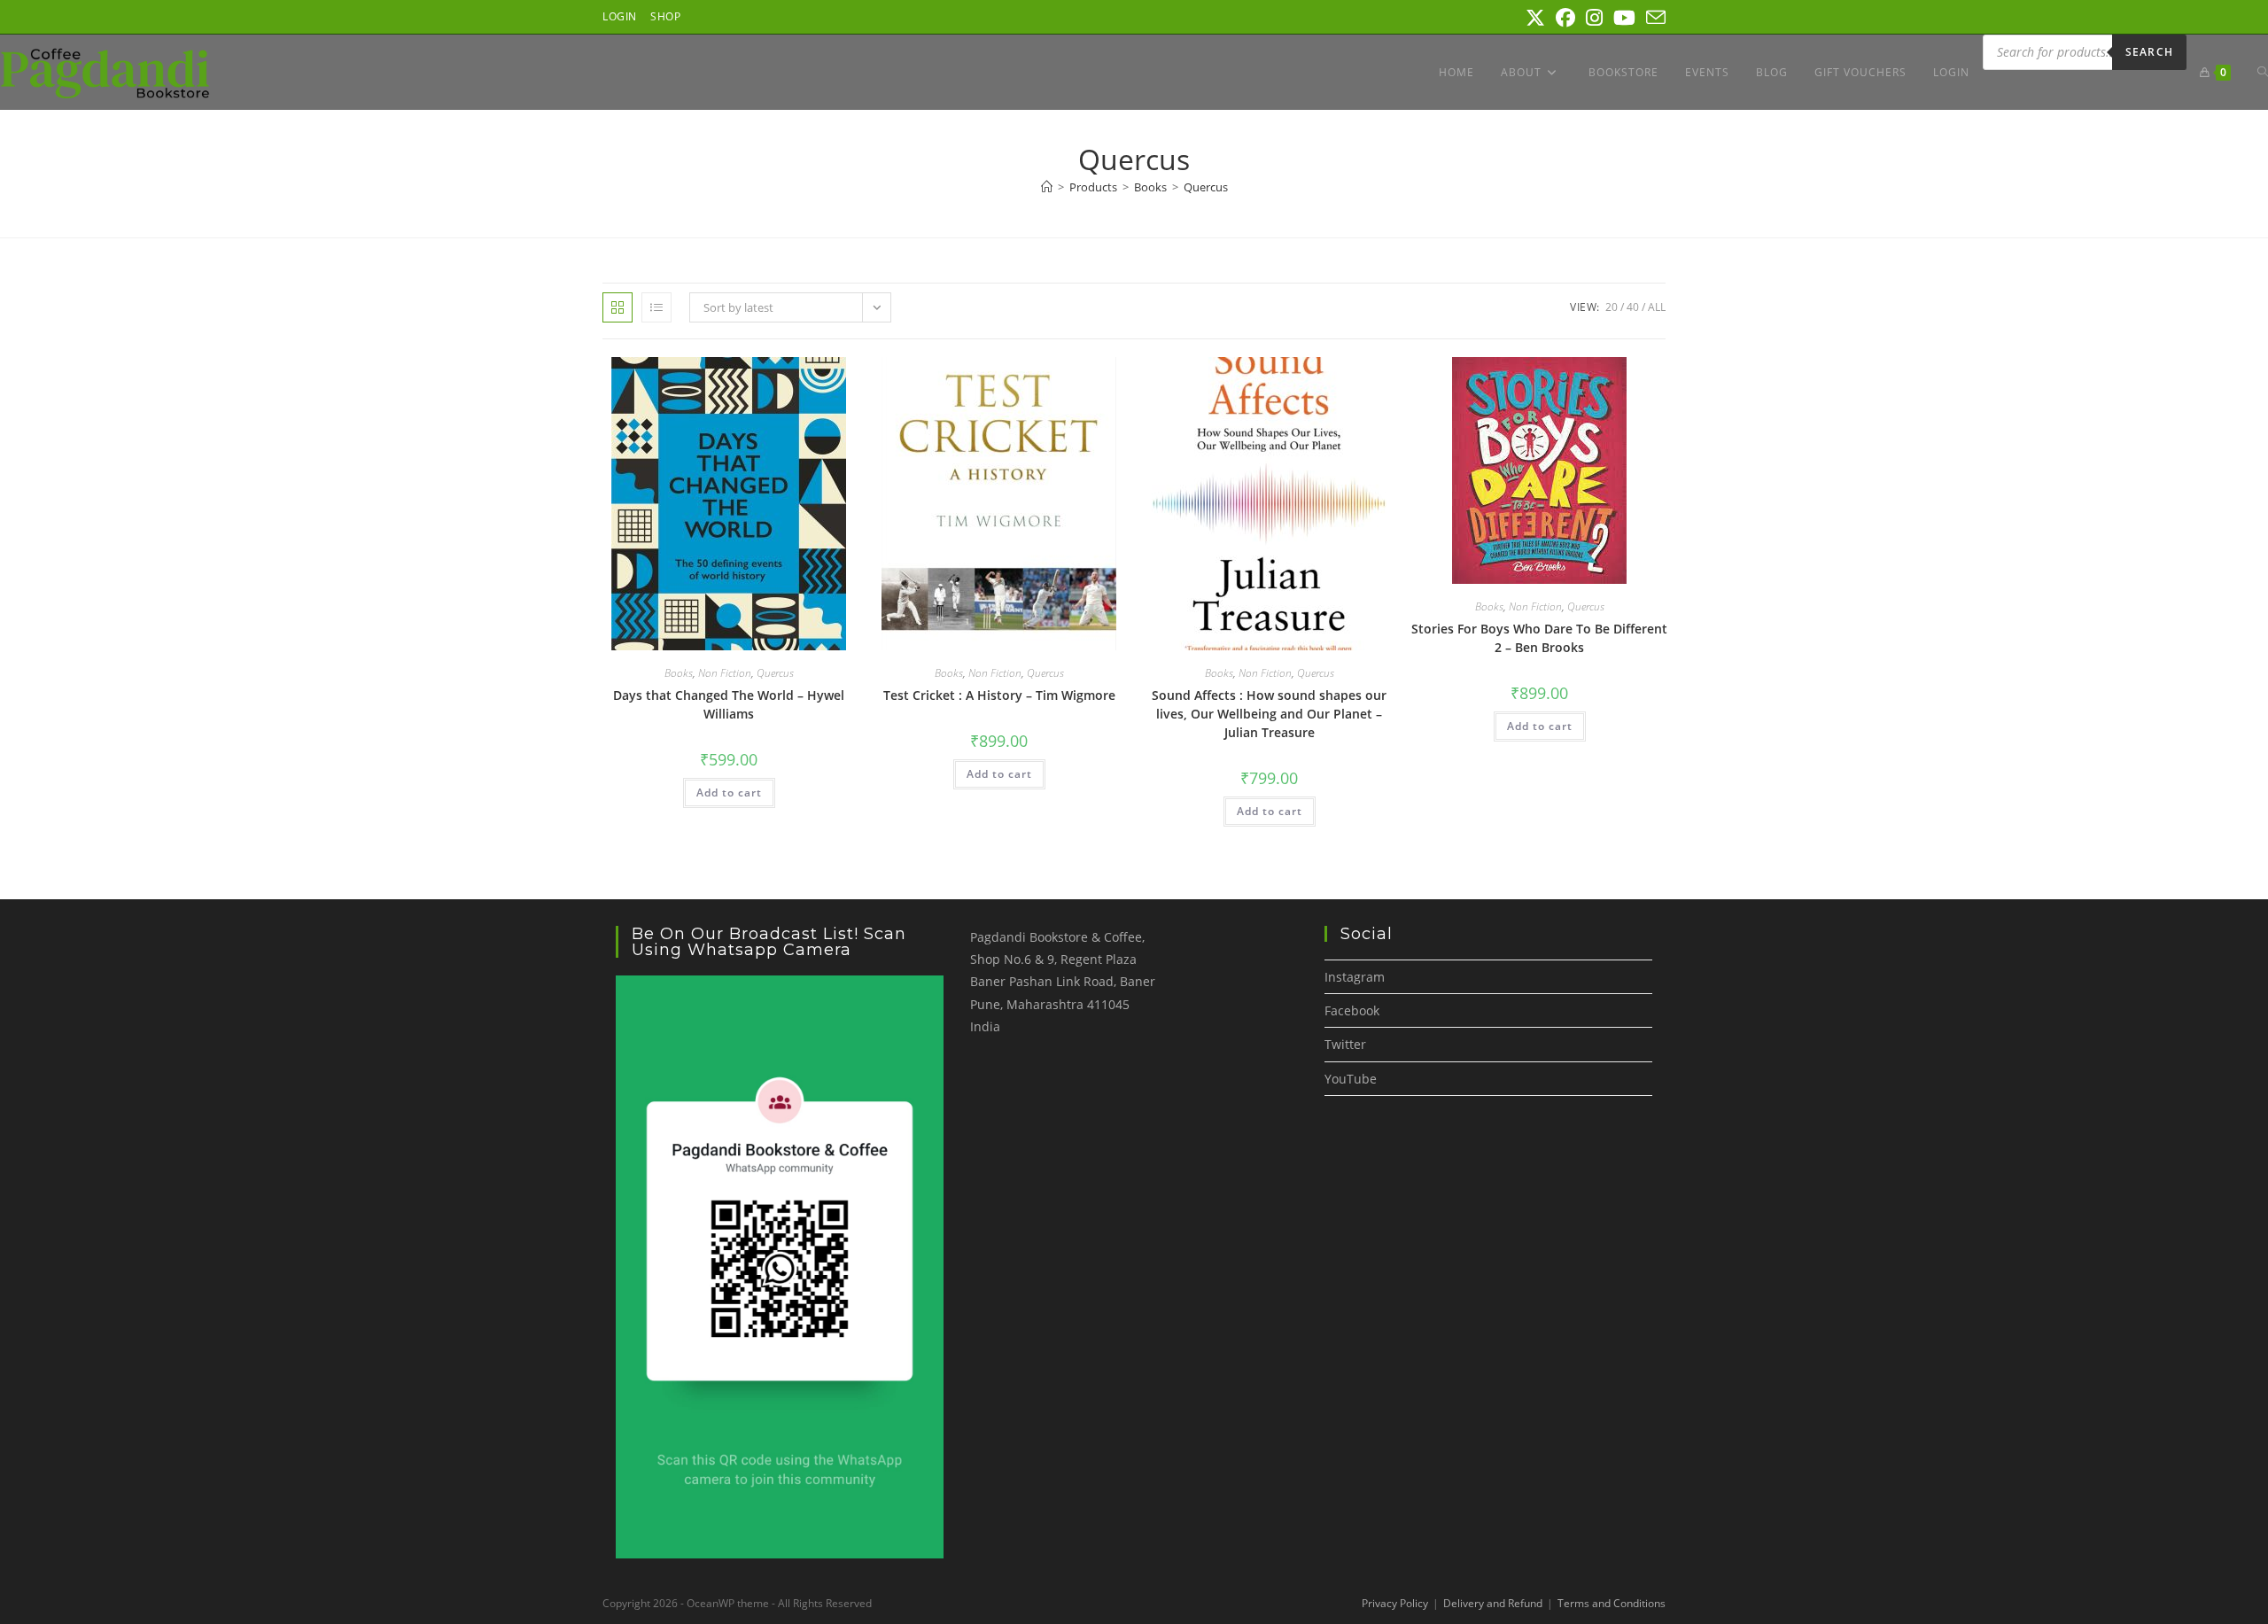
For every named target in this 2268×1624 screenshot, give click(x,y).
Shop (665, 16)
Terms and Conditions (1612, 1603)
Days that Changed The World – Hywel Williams (729, 704)
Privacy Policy (1395, 1603)
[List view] (656, 307)
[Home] (1047, 187)
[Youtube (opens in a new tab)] (1624, 18)
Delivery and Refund (1493, 1603)
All (1657, 307)
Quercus (1206, 187)
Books (679, 673)
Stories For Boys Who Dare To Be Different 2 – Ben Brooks (1539, 638)
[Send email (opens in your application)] (1653, 18)
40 (1633, 307)
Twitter (1345, 1044)
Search (2149, 52)
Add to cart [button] (729, 793)
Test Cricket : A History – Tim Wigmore (999, 695)
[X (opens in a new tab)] (1535, 18)
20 (1612, 307)
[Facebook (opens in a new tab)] (1565, 18)
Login (620, 16)
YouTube (1351, 1079)
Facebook (1352, 1010)
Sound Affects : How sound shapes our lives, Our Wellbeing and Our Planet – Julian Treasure (1269, 714)
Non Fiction (725, 673)
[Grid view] (617, 307)
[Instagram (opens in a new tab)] (1594, 18)
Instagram (1355, 977)
